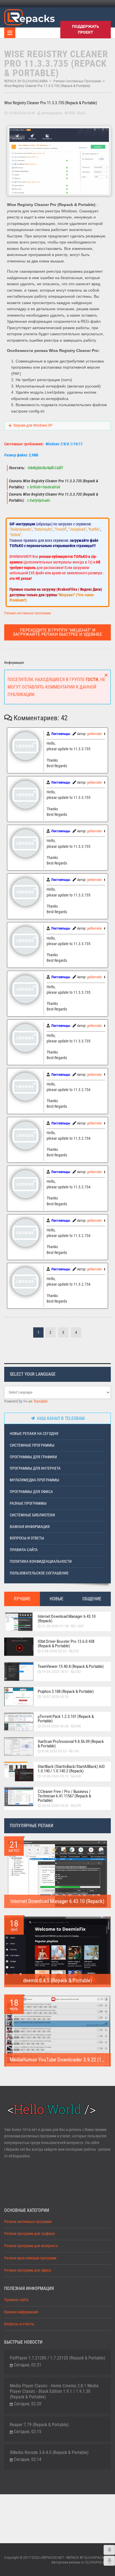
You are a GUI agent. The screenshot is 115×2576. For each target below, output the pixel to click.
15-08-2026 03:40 (22, 113)
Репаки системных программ (77, 81)
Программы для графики (33, 1457)
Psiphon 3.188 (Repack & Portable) (66, 1691)
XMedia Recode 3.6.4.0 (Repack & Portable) (49, 2452)
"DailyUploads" (21, 529)
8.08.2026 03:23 (54, 1751)
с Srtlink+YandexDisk (43, 487)
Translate (41, 1401)
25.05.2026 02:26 (55, 1726)
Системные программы (32, 1445)
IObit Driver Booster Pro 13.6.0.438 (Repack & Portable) (66, 1644)
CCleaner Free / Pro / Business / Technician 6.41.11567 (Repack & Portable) (64, 1796)
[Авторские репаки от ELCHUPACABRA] (29, 16)
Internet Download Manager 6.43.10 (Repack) (67, 1619)
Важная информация (30, 1527)
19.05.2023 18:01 (55, 1672)
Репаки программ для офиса (28, 2270)
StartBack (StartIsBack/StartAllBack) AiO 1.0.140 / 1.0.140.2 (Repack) (71, 1769)
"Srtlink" (15, 535)
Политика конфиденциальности (41, 1562)
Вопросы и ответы (27, 1538)
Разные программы (28, 1503)
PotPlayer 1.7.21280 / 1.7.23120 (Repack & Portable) (57, 2358)
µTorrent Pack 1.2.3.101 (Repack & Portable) (66, 1719)
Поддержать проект (86, 29)
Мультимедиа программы (34, 1480)
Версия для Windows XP (33, 425)
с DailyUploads (38, 500)
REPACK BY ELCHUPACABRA (26, 81)
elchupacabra (52, 113)
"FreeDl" (61, 529)
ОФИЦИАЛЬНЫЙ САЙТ (45, 468)
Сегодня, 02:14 (28, 2459)
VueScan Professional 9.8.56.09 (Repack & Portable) (71, 1744)
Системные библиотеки (32, 1515)
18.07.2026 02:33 (55, 1697)
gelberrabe (94, 734)
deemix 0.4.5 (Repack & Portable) (58, 1980)
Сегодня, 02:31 (28, 2365)
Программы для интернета (35, 1468)
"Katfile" (94, 529)
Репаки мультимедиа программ (30, 2258)
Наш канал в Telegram (60, 1418)
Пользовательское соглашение (39, 1573)
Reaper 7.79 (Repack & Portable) (39, 2425)
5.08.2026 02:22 (54, 1651)
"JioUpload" (77, 529)
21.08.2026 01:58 (55, 1626)
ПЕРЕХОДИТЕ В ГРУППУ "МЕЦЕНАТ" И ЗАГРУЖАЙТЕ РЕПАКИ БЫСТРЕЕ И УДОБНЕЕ (57, 632)
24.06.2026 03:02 (55, 1806)
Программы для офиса (31, 1492)
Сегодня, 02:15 (28, 2432)
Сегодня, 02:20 (28, 2404)
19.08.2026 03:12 (55, 1776)
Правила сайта (24, 1550)
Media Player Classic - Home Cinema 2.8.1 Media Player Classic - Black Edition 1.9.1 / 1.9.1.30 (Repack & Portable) (54, 2391)
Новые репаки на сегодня (34, 1434)
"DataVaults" (43, 529)
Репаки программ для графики (29, 2234)
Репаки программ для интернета (31, 2246)
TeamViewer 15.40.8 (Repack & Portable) (71, 1666)
